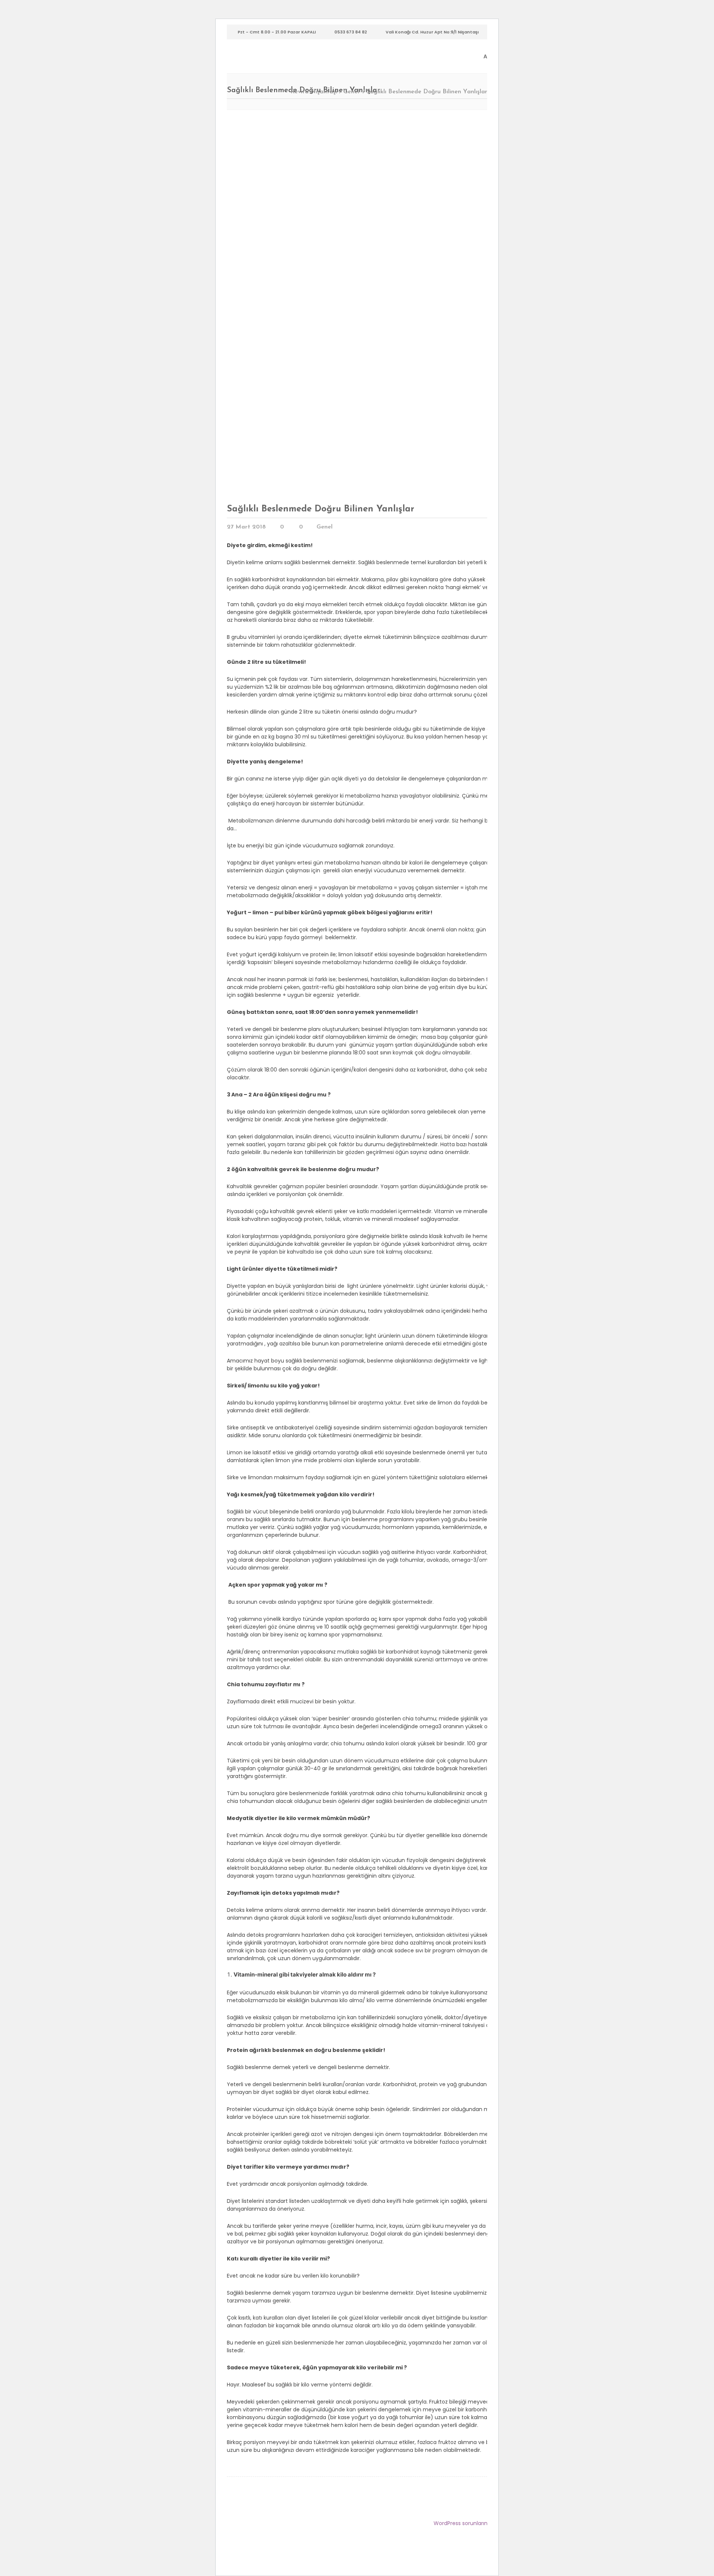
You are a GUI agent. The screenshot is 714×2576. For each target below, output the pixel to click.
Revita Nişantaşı (314, 92)
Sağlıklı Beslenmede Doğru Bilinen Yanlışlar (321, 509)
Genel (351, 92)
